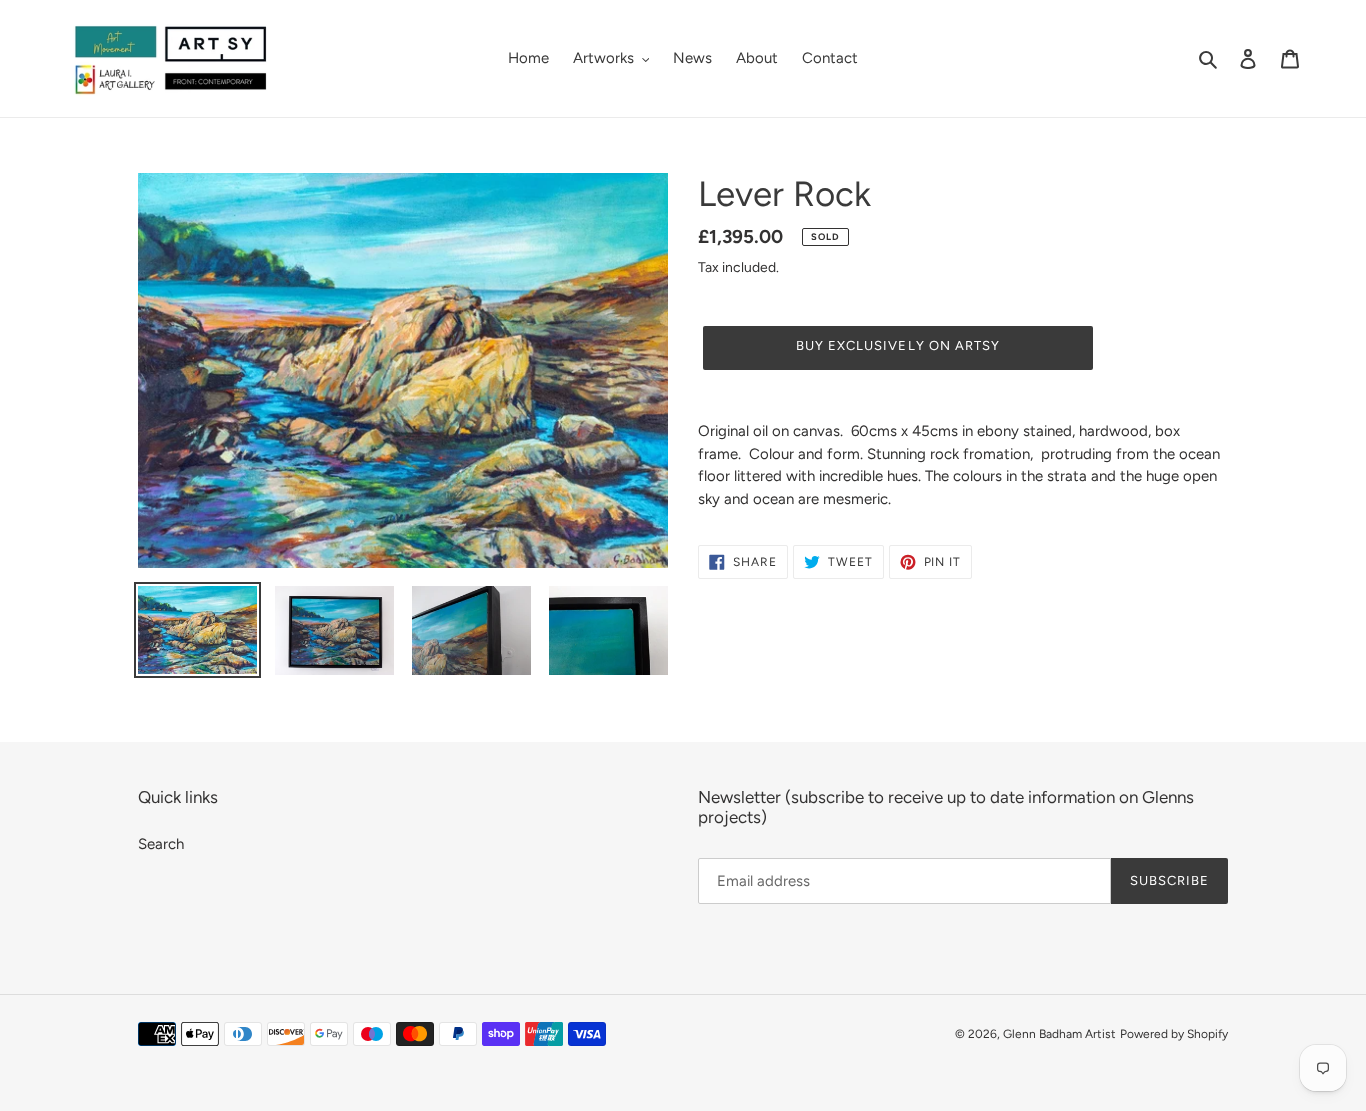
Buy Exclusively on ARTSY (898, 345)
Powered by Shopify (1174, 1034)
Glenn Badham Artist (1059, 1034)
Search (161, 844)
